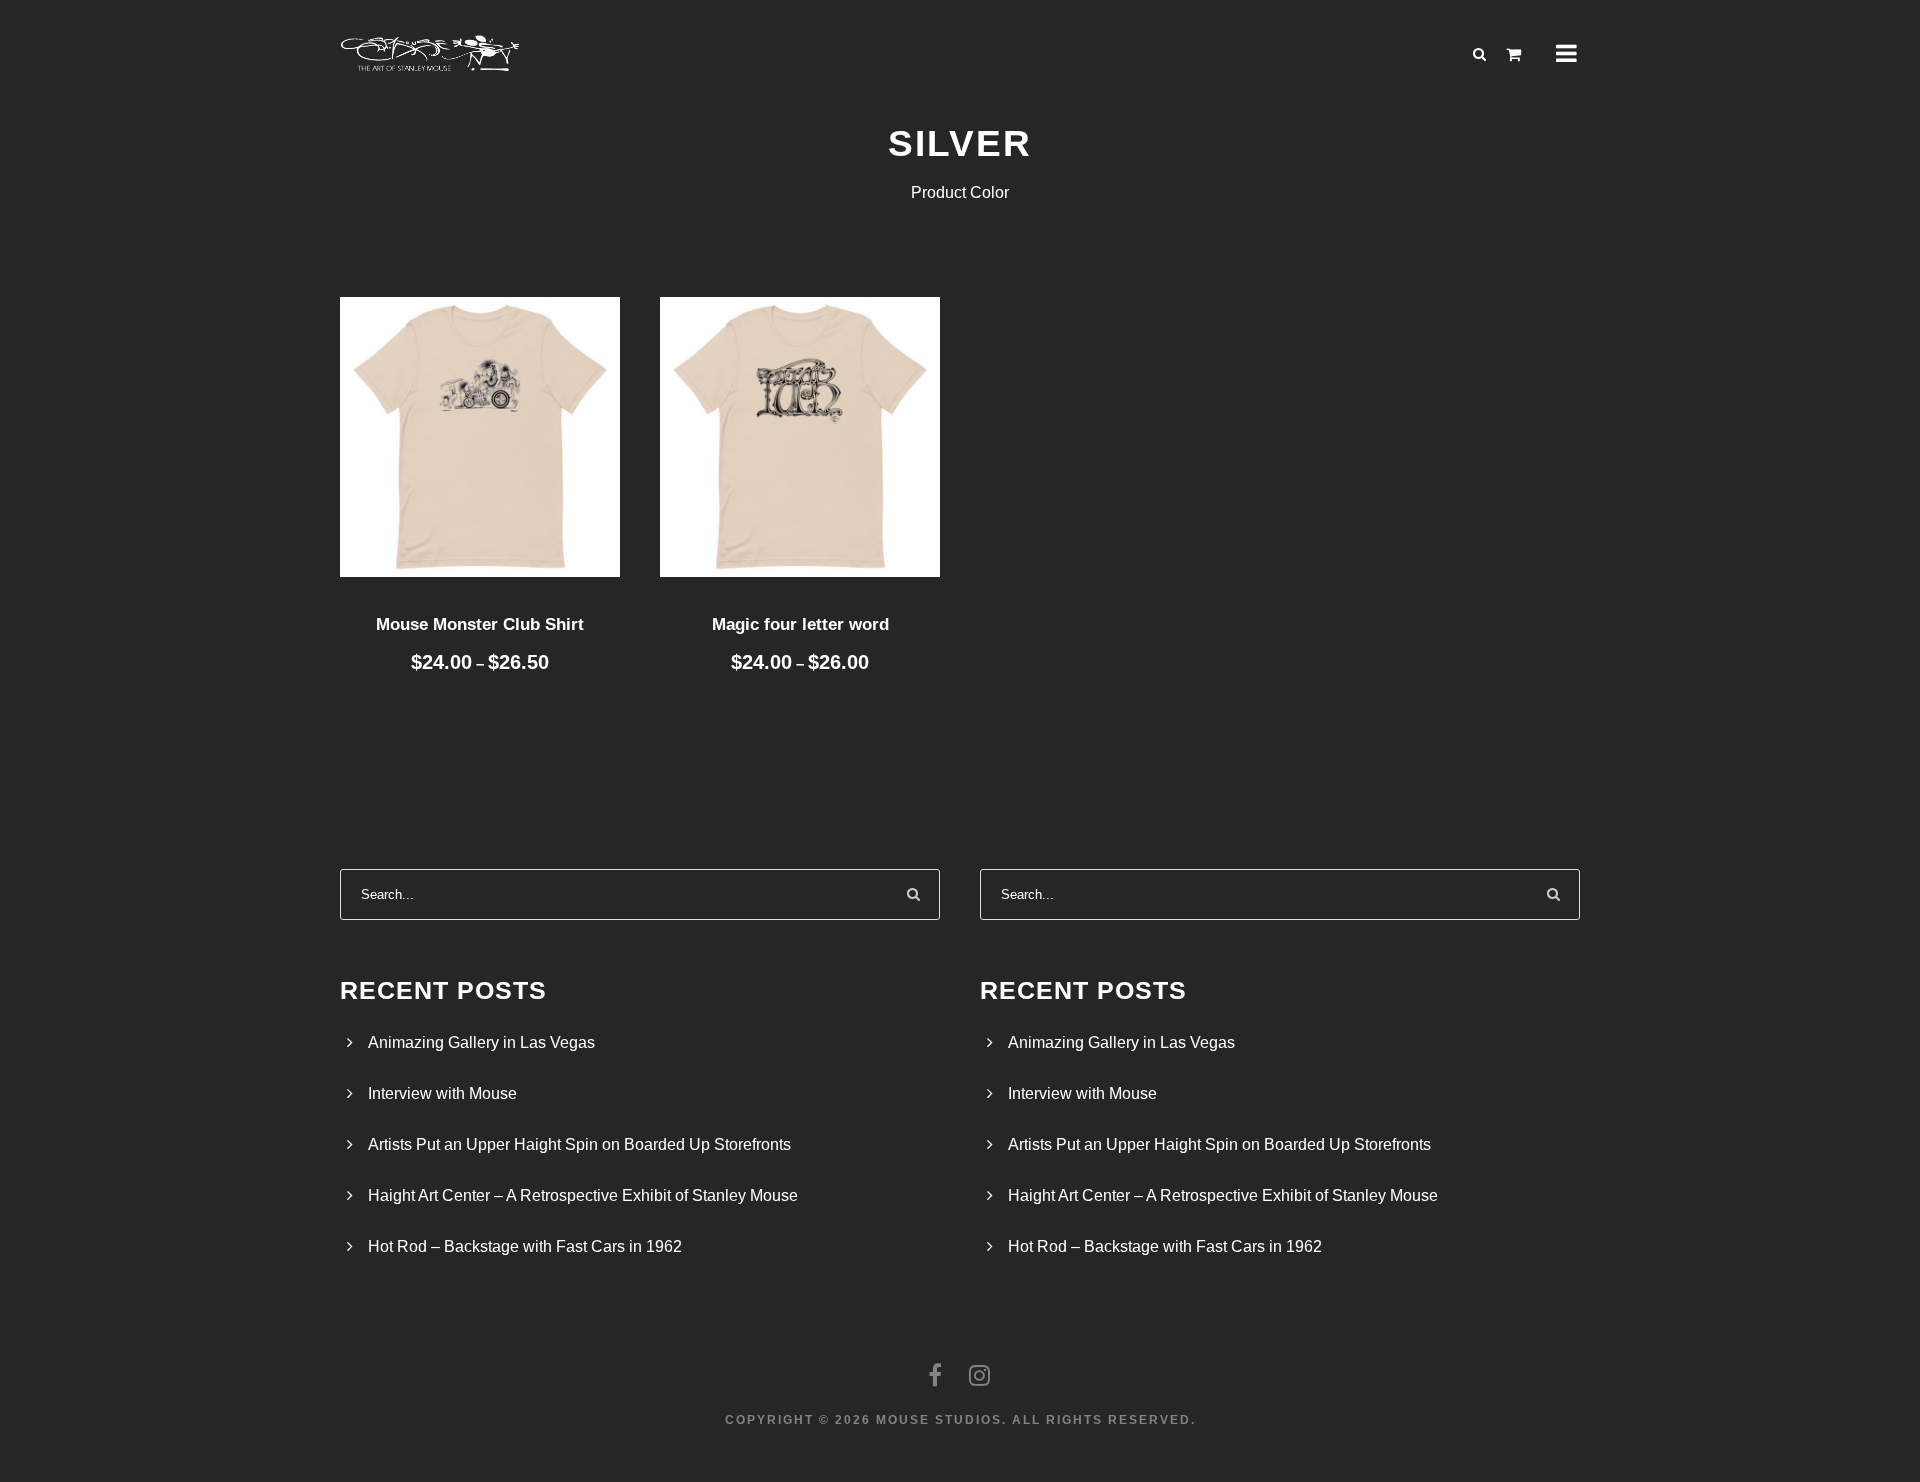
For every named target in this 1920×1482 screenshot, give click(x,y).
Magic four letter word (800, 624)
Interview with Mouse (442, 1093)
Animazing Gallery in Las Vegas (481, 1042)
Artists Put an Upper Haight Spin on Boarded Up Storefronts (579, 1144)
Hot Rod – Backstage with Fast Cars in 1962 (525, 1246)
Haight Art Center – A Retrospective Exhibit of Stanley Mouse (583, 1195)
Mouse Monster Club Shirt (480, 624)
